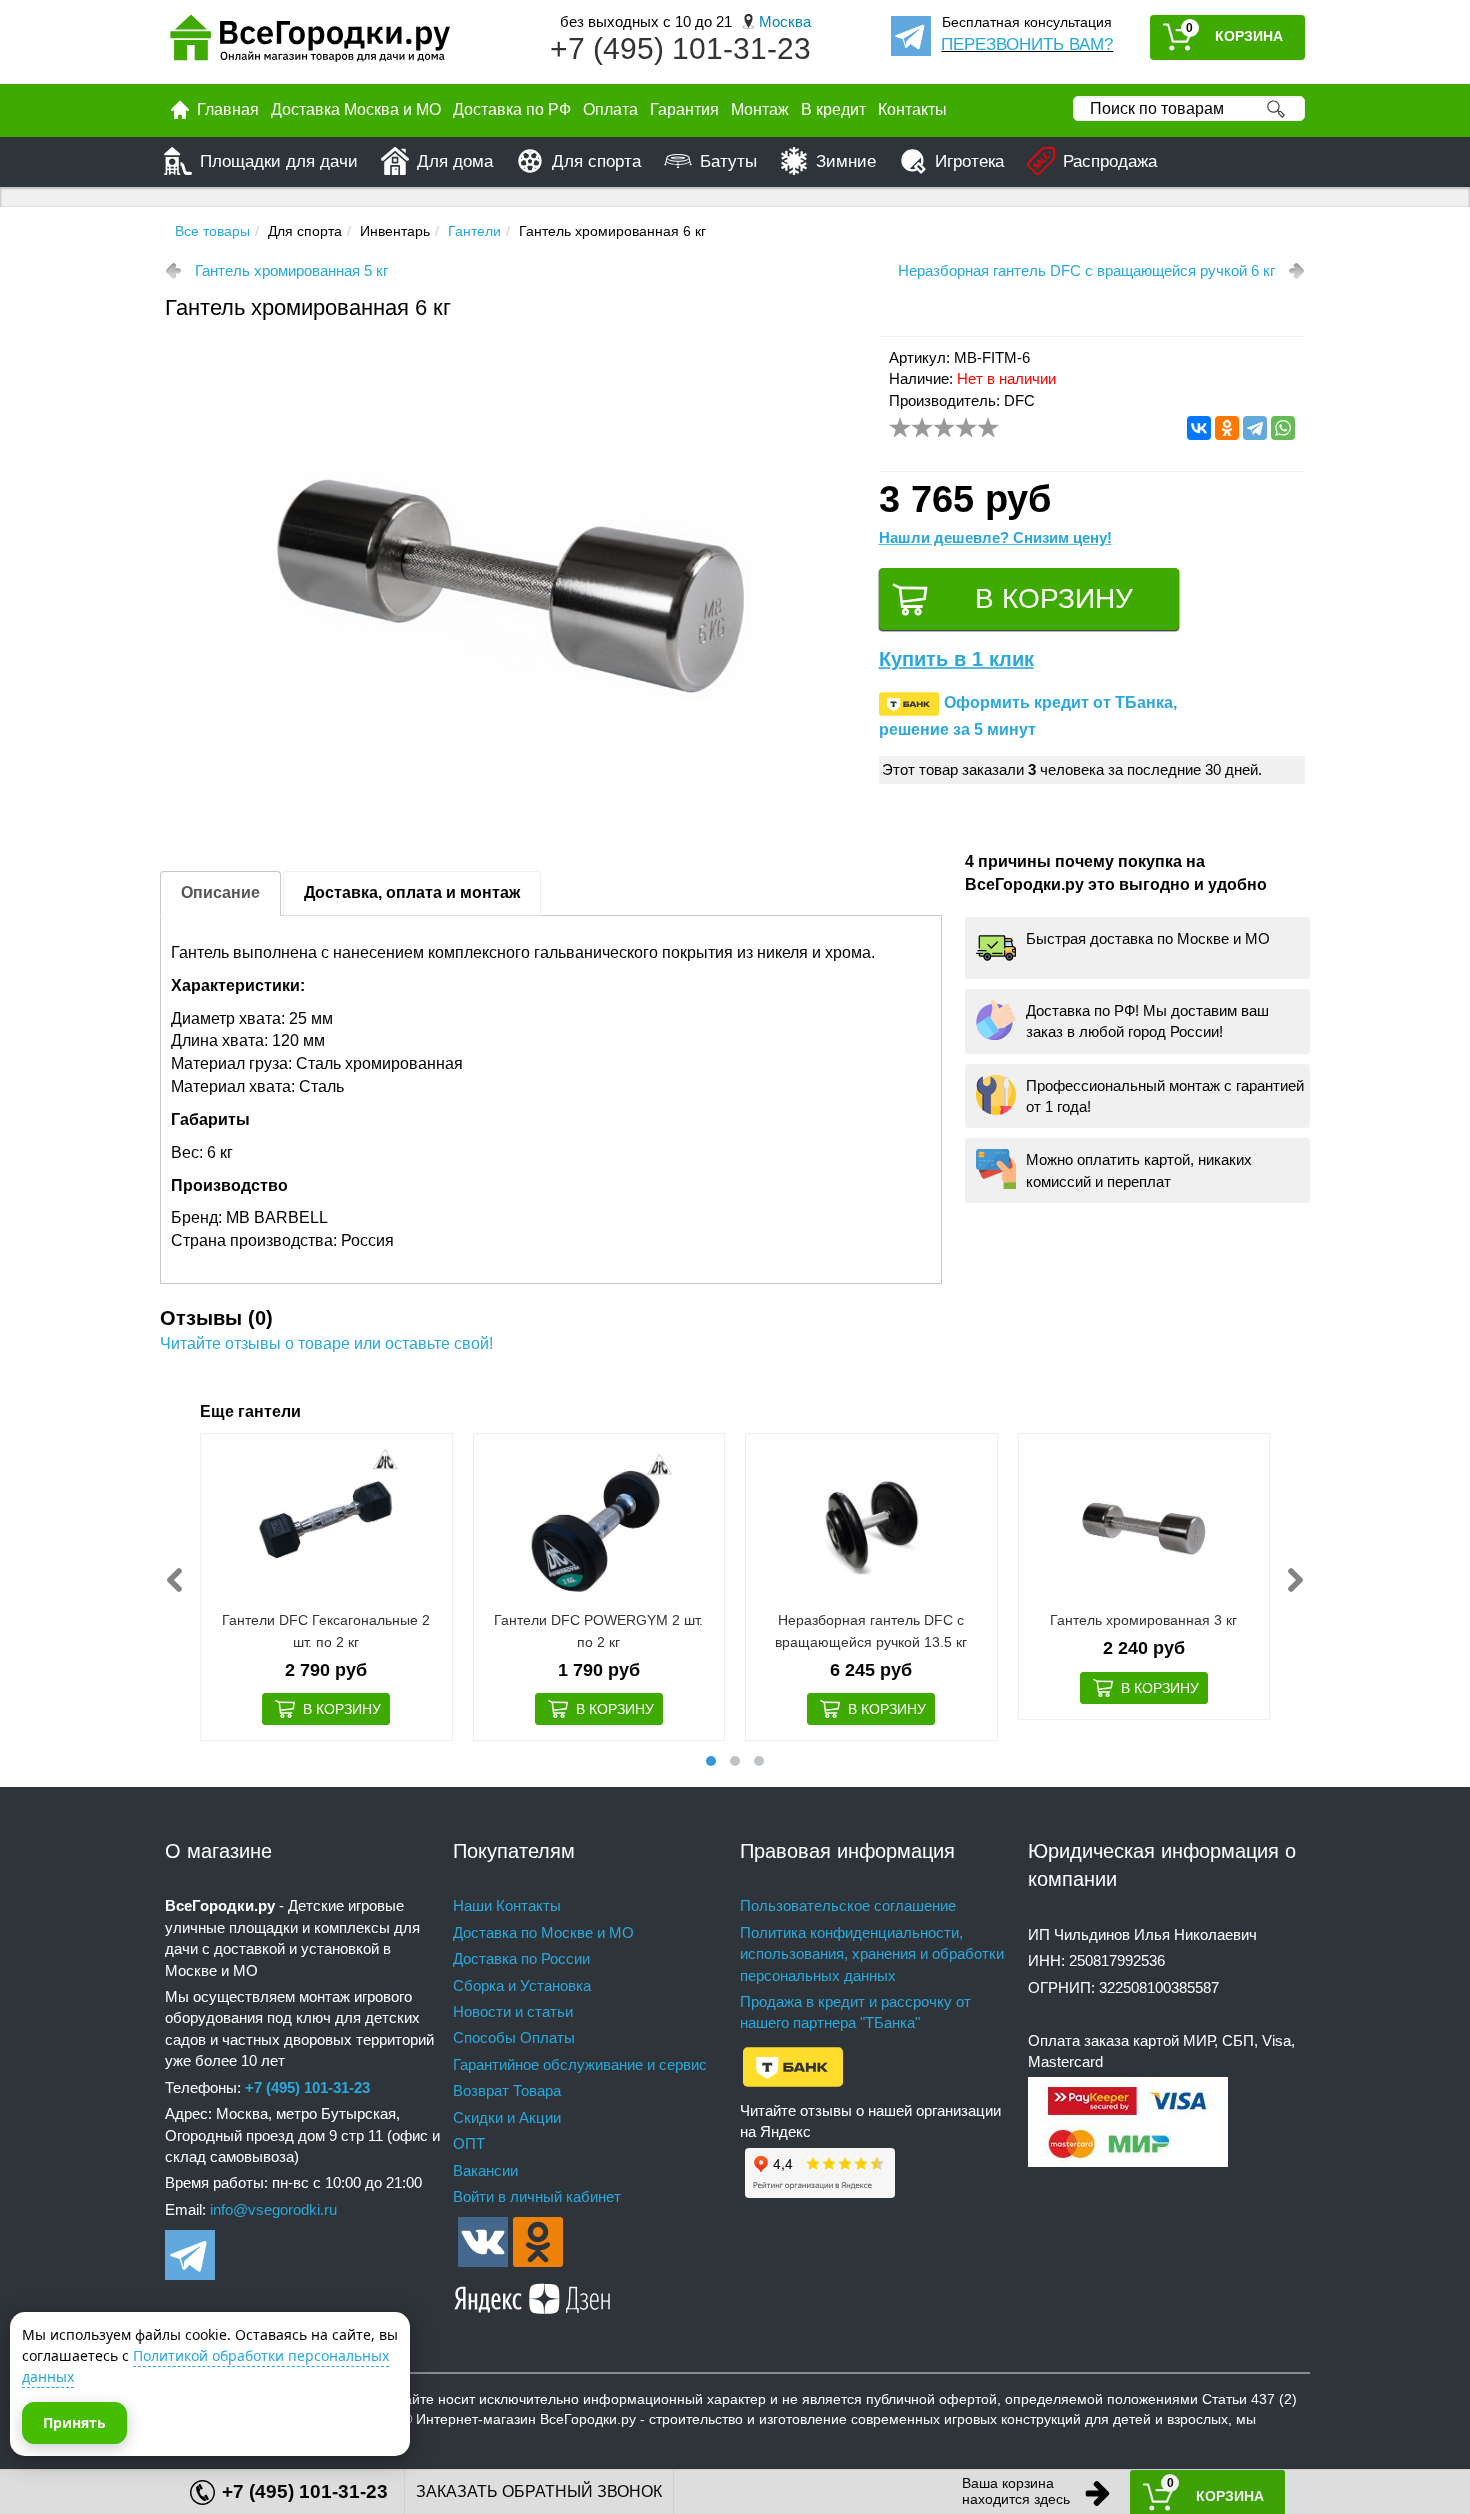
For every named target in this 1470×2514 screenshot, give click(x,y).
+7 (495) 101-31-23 (680, 48)
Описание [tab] (220, 892)
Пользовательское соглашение (848, 1905)
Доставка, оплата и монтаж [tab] (412, 892)
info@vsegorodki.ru (273, 2209)
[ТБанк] (793, 2065)
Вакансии (485, 2170)
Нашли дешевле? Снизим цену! (995, 537)
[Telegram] (1255, 428)
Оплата (610, 109)
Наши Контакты (507, 1905)
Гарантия (684, 109)
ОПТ (469, 2143)
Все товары (212, 231)
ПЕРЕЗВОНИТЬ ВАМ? (1027, 44)
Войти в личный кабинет (537, 2196)
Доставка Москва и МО (356, 109)
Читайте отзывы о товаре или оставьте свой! (326, 1343)
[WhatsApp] (1283, 428)
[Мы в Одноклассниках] (538, 2240)
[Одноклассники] (1227, 428)
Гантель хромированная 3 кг (1143, 1620)
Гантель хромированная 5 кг (291, 270)
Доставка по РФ (512, 109)
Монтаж (760, 109)
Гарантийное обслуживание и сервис (580, 2064)
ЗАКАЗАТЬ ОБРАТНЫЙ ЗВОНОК (539, 2491)
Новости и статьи (513, 2011)
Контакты (912, 109)
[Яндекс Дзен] (533, 2295)
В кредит (833, 109)
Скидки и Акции (507, 2117)
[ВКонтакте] (1199, 428)
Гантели (474, 231)
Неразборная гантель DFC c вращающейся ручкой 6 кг (1086, 270)
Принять (74, 2422)
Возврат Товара (507, 2090)
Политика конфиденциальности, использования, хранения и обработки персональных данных (872, 1954)
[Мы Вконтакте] (483, 2240)
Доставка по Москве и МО (543, 1932)
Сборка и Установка (522, 1985)
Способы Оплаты (514, 2037)
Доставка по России (521, 1958)
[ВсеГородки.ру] (310, 42)
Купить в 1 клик (956, 659)
